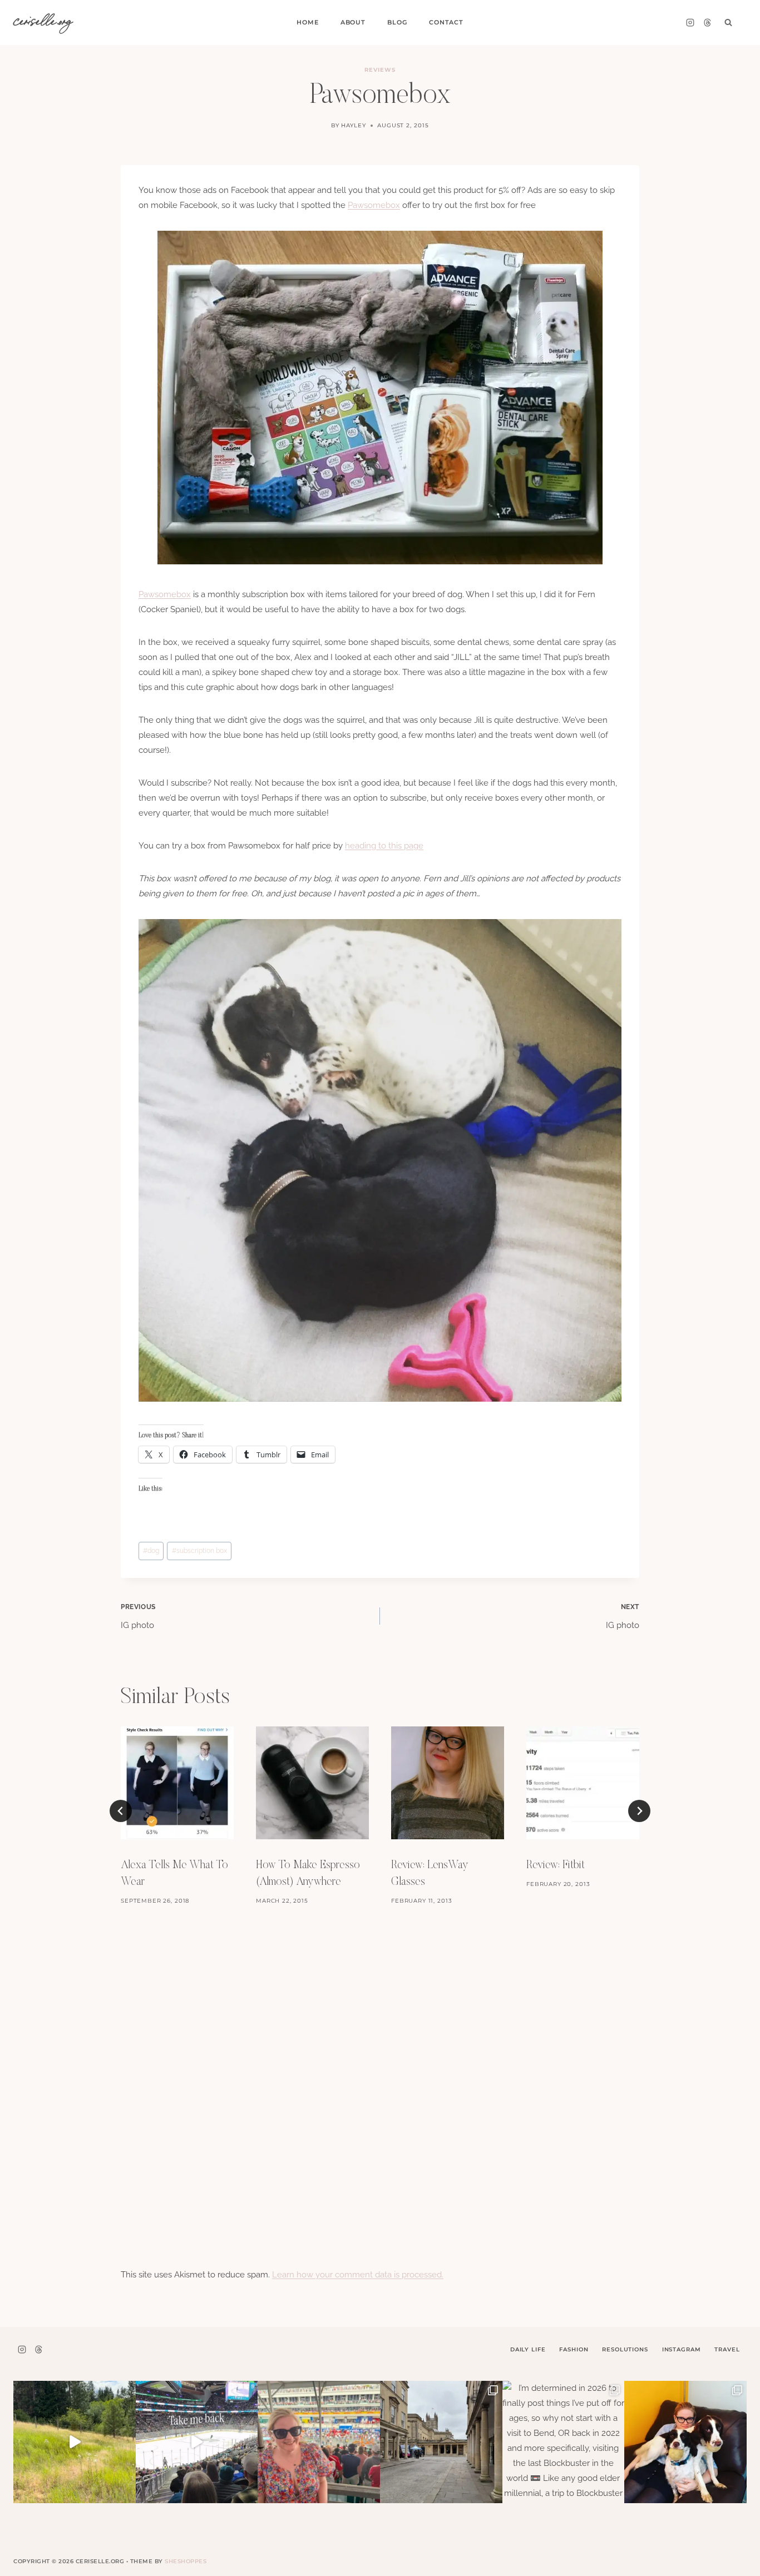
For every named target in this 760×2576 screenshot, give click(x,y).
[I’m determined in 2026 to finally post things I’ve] (564, 2442)
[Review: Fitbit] (583, 1783)
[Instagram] (690, 23)
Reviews (380, 70)
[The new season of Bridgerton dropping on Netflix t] (441, 2442)
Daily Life (528, 2349)
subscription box (199, 1551)
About (353, 22)
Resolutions (625, 2349)
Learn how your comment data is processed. (358, 2275)
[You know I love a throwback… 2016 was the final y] (685, 2442)
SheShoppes (186, 2561)
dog (151, 1551)
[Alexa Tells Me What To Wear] (177, 1783)
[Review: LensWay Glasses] (448, 1783)
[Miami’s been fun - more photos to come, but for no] (319, 2442)
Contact (446, 22)
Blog (397, 22)
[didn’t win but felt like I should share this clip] (197, 2442)
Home (307, 22)
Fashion (574, 2349)
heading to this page (384, 846)
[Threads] (707, 23)
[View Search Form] (728, 23)
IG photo (138, 1617)
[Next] (639, 1811)
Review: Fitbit (556, 1865)
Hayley (354, 125)
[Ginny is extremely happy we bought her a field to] (75, 2442)
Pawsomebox (374, 205)
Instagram (682, 2349)
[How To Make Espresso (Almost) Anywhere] (312, 1783)
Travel (727, 2349)
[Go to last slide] (121, 1811)
